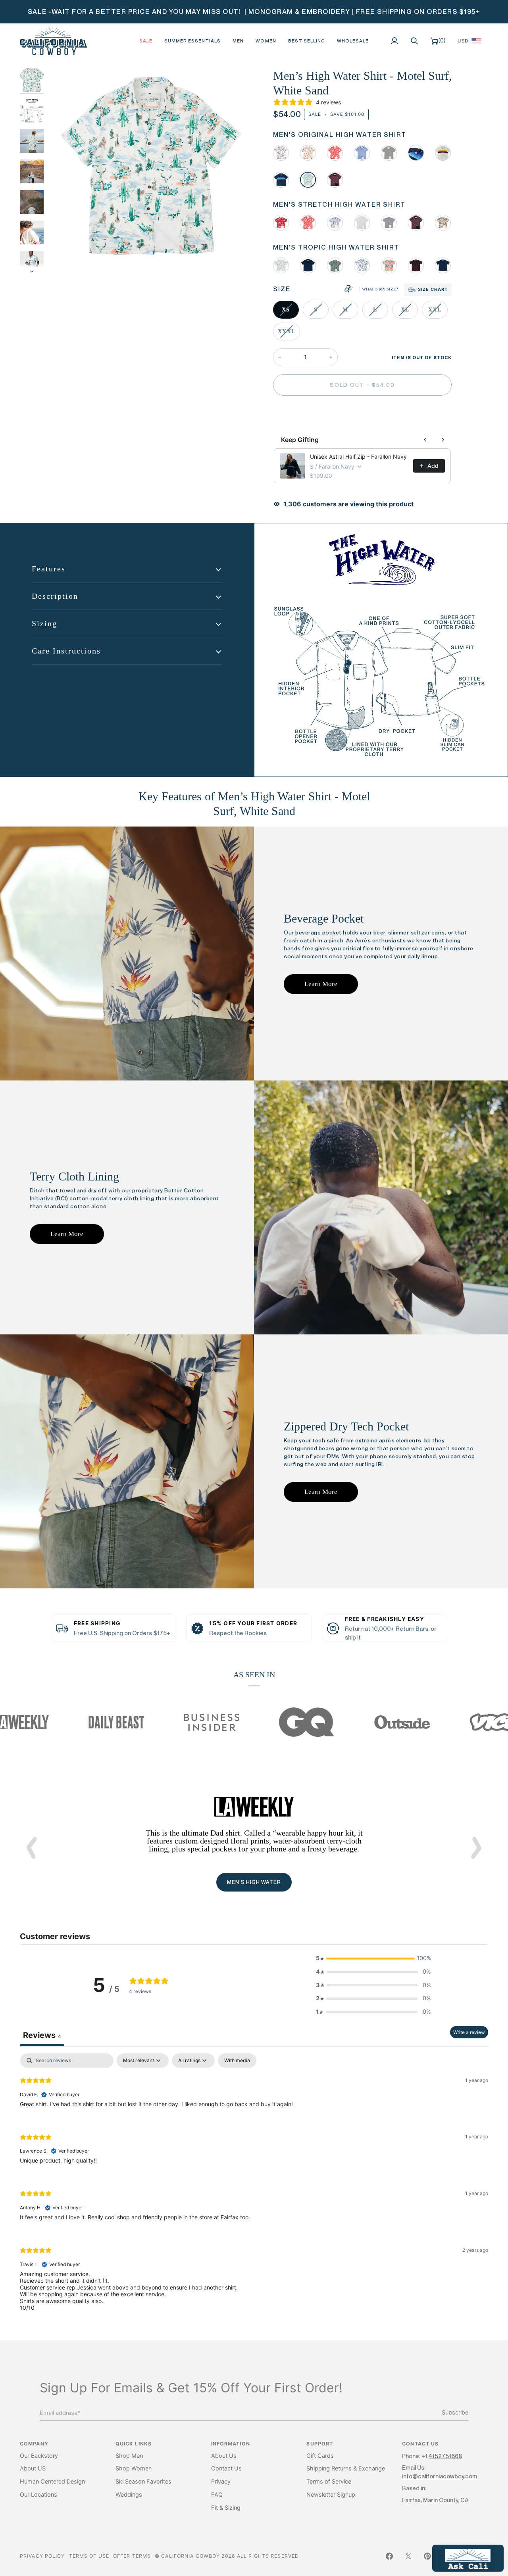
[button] (238, 41)
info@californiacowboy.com (440, 2476)
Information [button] (231, 2444)
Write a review (469, 2032)
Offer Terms (132, 2556)
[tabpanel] (254, 2189)
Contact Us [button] (420, 2444)
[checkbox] (237, 2061)
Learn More (321, 984)
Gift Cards (320, 2456)
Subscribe (455, 2413)
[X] (408, 2556)
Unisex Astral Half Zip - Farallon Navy (358, 457)
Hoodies (254, 1897)
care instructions (66, 651)
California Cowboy (190, 2556)
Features (49, 569)
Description (55, 596)
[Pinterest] (427, 2556)
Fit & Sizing (226, 2508)
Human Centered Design (52, 2482)
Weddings (129, 2495)
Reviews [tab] (42, 2035)
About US (33, 2468)
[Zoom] (63, 260)
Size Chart (433, 289)
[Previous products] (425, 440)
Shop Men (129, 2456)
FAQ (217, 2495)
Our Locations (38, 2495)
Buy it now (362, 412)
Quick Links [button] (134, 2444)
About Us (224, 2456)
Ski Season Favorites (143, 2482)
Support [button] (320, 2444)
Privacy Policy (42, 2556)
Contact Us (226, 2468)
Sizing (44, 623)
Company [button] (34, 2444)
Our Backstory (39, 2456)
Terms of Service (329, 2482)
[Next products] (443, 440)
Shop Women (134, 2468)
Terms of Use (89, 2556)
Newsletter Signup (331, 2495)
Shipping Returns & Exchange (346, 2468)
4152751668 (445, 2456)
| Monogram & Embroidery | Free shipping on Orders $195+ (362, 12)
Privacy (221, 2482)
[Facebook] (389, 2556)
